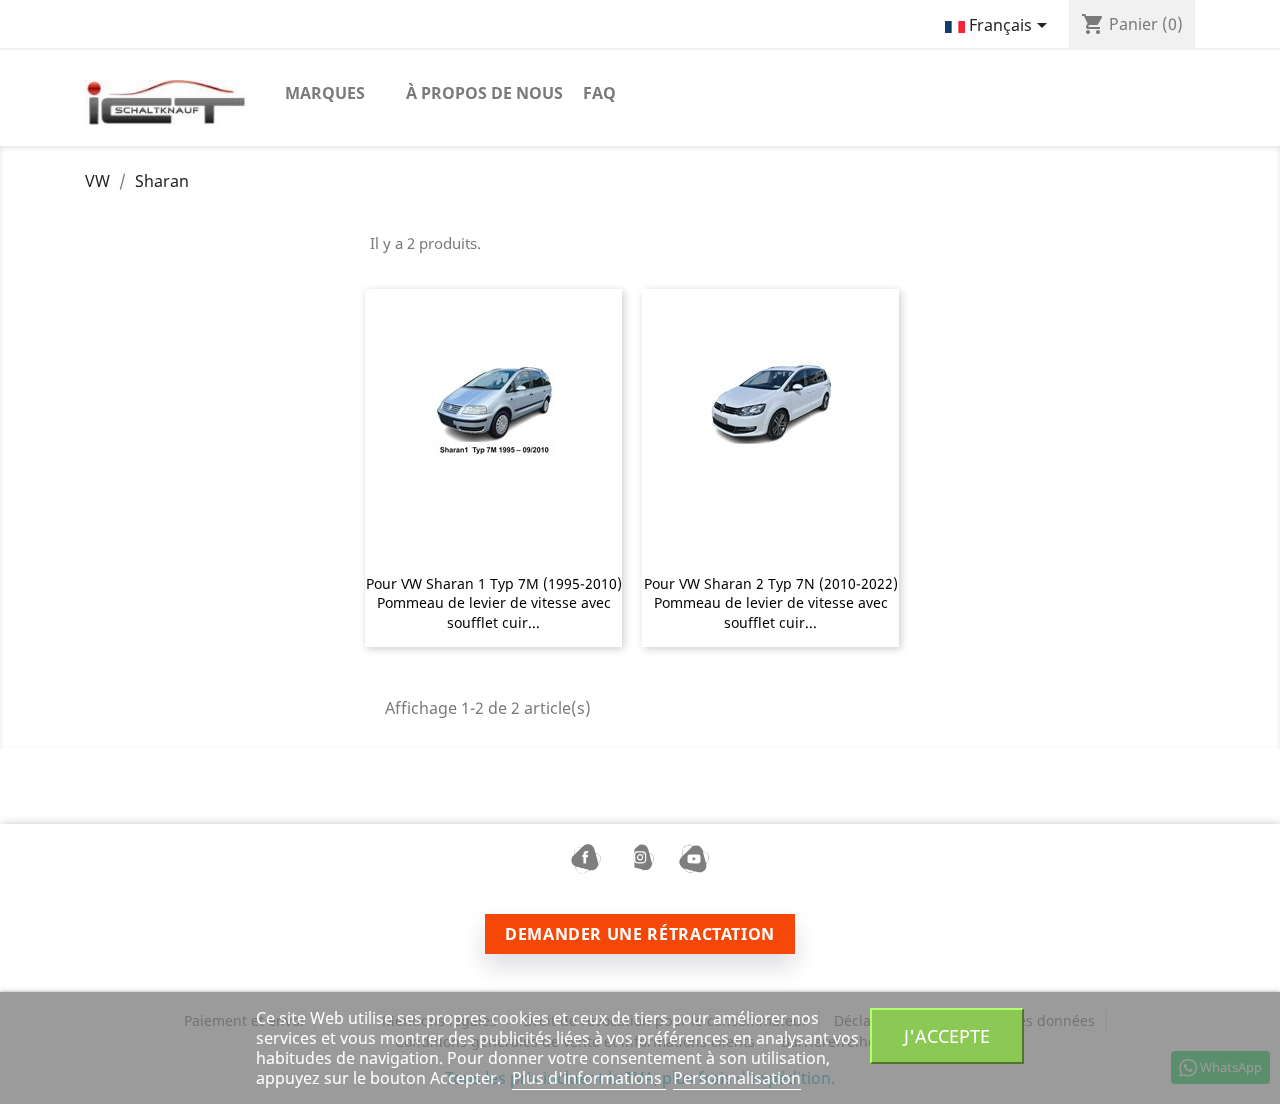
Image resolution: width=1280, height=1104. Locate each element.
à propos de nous (484, 93)
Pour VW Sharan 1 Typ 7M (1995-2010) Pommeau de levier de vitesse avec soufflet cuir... (494, 603)
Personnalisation (737, 1078)
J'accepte (947, 1035)
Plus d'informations (589, 1078)
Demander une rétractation (640, 934)
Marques (325, 93)
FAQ (599, 93)
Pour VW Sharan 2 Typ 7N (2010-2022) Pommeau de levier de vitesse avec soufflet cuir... (771, 603)
